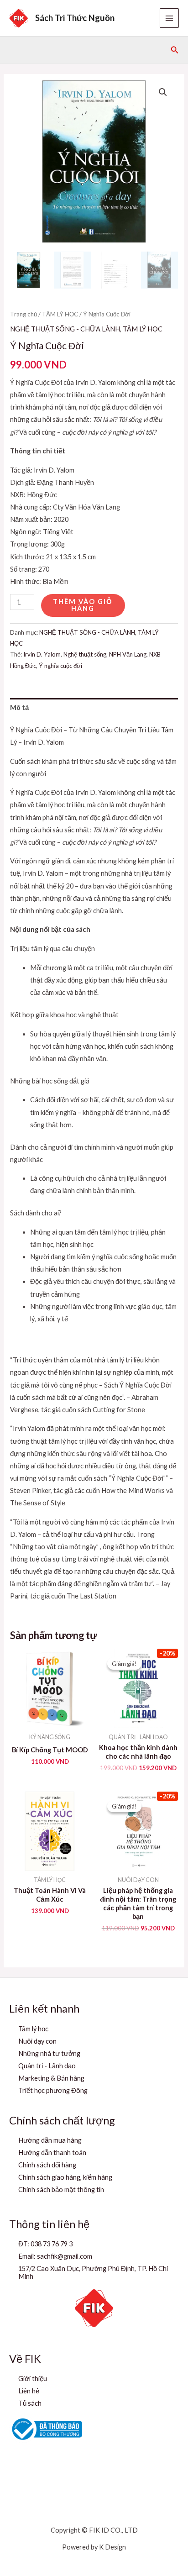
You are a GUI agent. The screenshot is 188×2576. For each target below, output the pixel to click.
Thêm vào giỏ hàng (83, 605)
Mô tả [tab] (19, 707)
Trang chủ (23, 314)
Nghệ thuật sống (85, 654)
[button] (175, 50)
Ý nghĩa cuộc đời (60, 666)
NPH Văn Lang (128, 654)
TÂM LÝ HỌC (60, 314)
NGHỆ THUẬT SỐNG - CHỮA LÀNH (65, 329)
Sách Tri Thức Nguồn (75, 18)
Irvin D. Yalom (42, 654)
